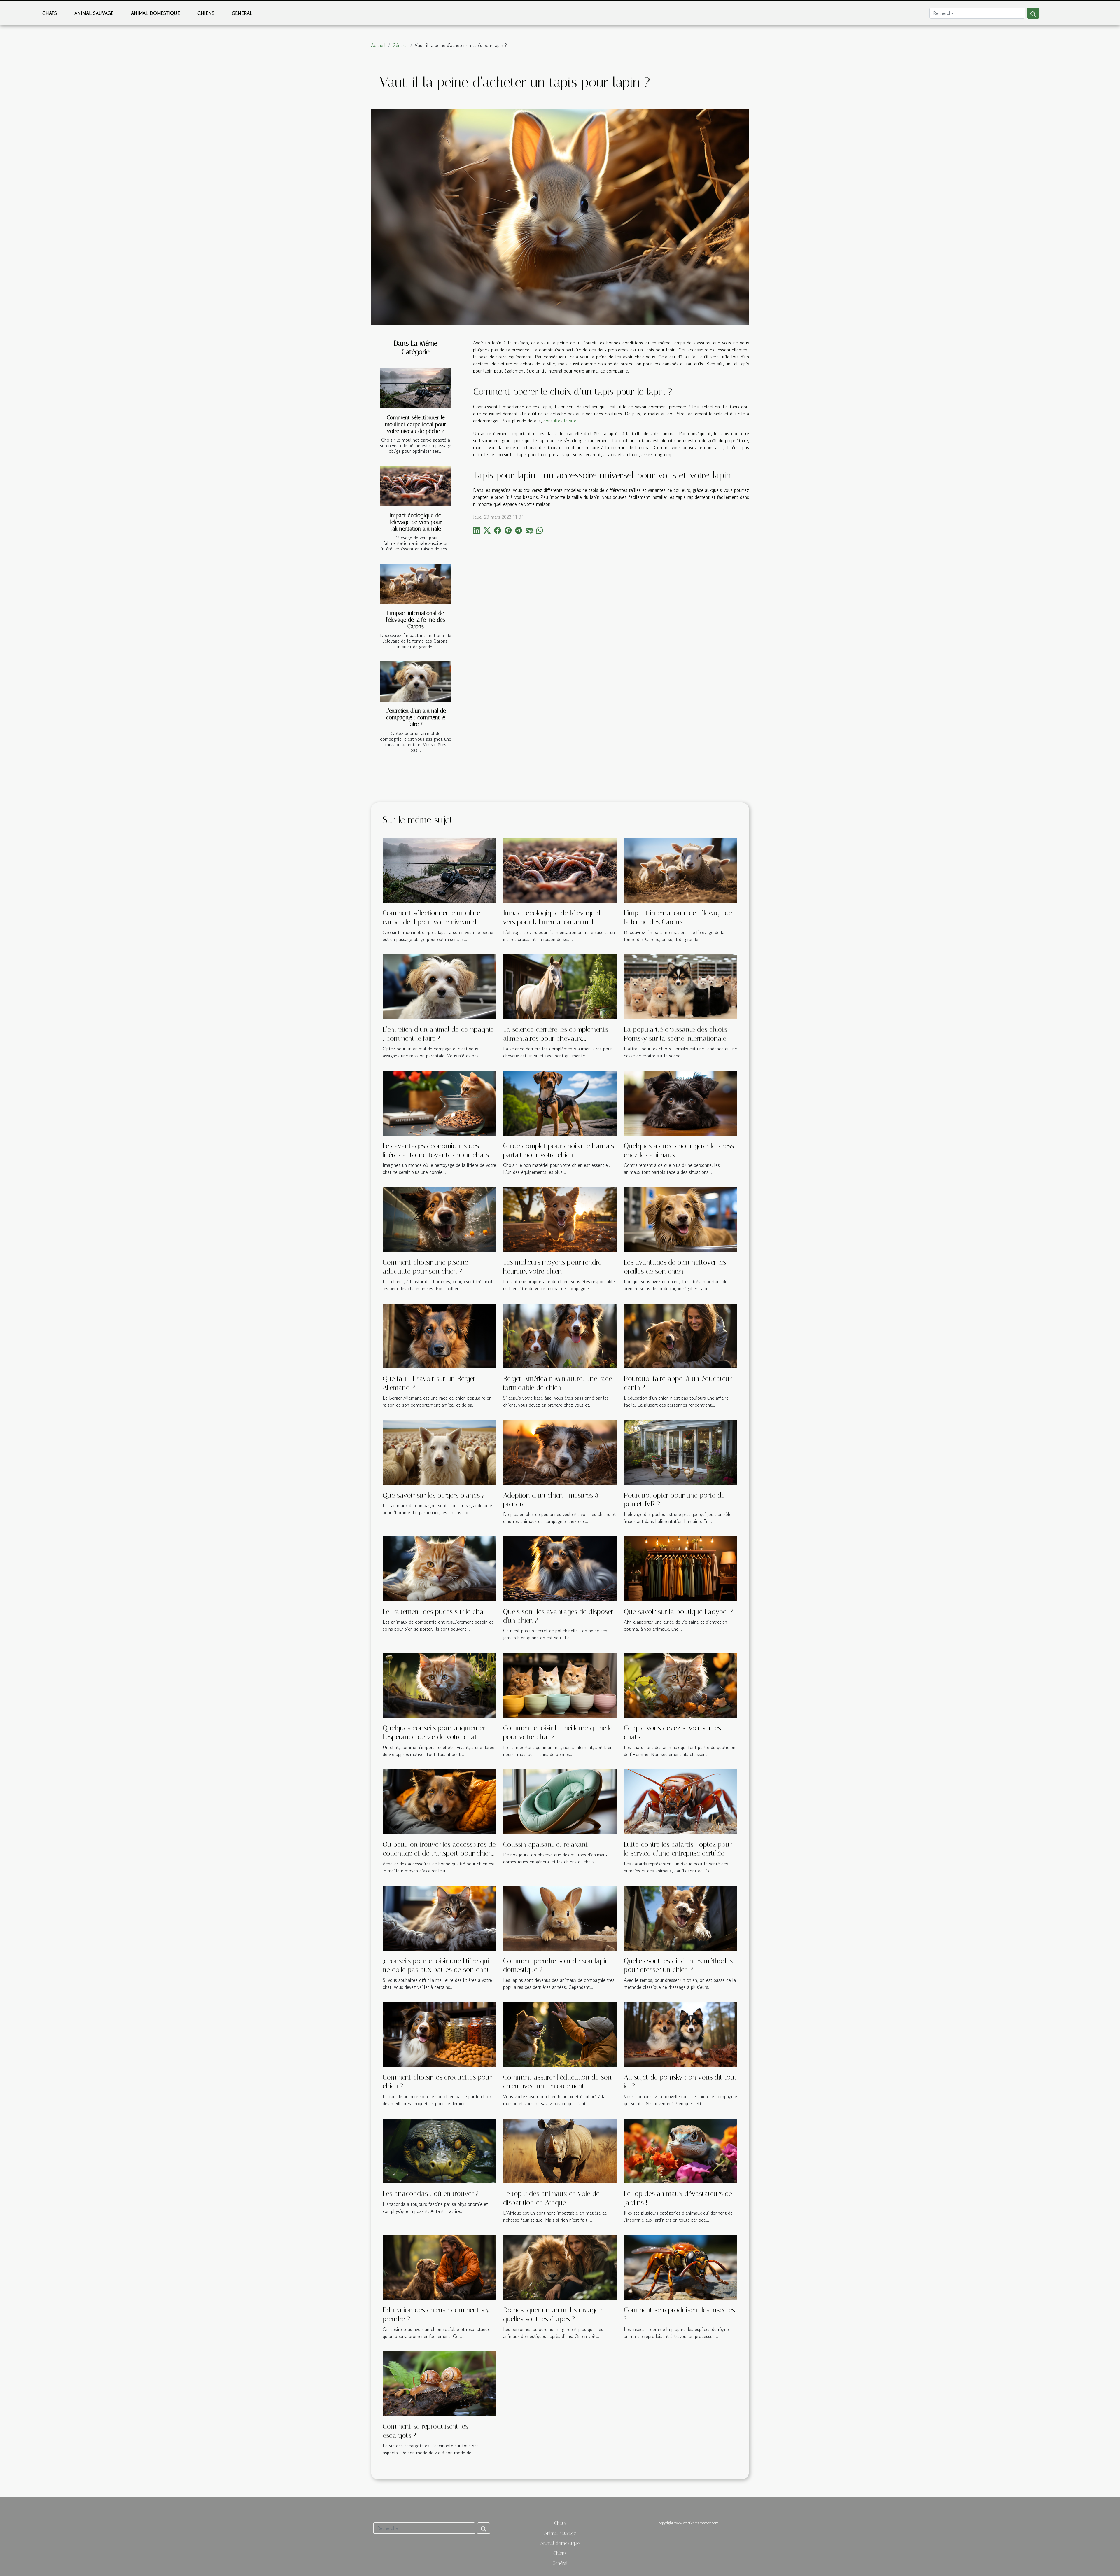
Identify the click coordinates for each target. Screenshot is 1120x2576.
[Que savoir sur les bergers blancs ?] (439, 1452)
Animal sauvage (94, 13)
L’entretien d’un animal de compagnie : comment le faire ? (416, 717)
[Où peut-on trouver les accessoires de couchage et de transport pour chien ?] (439, 1801)
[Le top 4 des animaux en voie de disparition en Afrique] (560, 2150)
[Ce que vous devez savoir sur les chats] (681, 1685)
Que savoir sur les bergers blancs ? (434, 1495)
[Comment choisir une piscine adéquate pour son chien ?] (439, 1219)
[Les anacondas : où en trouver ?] (439, 2150)
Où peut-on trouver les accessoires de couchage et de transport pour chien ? (439, 1853)
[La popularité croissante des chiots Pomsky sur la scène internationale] (681, 986)
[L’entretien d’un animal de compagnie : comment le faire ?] (415, 682)
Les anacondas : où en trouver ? (431, 2194)
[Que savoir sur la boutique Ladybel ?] (681, 1568)
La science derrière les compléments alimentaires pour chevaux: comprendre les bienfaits (556, 1038)
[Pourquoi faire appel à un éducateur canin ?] (681, 1335)
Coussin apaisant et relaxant (546, 1844)
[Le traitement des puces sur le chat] (439, 1568)
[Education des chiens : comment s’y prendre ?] (439, 2267)
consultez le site (560, 421)
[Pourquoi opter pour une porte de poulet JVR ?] (681, 1452)
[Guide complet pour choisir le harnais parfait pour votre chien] (560, 1102)
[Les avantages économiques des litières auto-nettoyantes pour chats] (439, 1102)
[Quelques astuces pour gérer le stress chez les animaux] (681, 1102)
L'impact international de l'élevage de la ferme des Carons (416, 620)
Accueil (378, 45)
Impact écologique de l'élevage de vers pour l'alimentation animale (416, 522)
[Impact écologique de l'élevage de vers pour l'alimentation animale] (415, 486)
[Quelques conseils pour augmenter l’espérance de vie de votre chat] (439, 1685)
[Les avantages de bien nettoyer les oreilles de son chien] (681, 1219)
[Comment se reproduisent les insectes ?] (681, 2267)
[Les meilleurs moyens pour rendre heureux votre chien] (560, 1219)
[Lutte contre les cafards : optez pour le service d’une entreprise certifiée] (681, 1801)
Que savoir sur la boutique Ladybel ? (678, 1612)
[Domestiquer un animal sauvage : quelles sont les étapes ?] (560, 2267)
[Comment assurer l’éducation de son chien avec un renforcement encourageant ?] (560, 2034)
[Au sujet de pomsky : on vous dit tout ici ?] (681, 2034)
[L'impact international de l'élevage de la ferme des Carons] (415, 584)
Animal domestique (155, 13)
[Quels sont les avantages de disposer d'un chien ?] (560, 1568)
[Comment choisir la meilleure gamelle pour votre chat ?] (560, 1685)
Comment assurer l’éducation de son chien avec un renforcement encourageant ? (557, 2086)
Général (242, 13)
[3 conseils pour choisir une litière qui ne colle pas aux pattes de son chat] (439, 1917)
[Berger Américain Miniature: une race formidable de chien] (560, 1335)
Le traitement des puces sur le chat (434, 1612)
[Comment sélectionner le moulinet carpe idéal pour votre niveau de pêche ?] (415, 388)
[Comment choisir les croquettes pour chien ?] (439, 2034)
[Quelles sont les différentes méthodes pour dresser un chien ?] (681, 1917)
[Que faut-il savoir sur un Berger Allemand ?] (439, 1335)
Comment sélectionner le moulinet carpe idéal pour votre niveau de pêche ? (416, 424)
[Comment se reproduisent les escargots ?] (439, 2383)
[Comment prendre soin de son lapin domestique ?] (560, 1917)
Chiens (206, 13)
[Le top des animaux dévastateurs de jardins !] (681, 2150)
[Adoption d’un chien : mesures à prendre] (560, 1452)
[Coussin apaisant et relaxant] (560, 1801)
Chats (50, 13)
